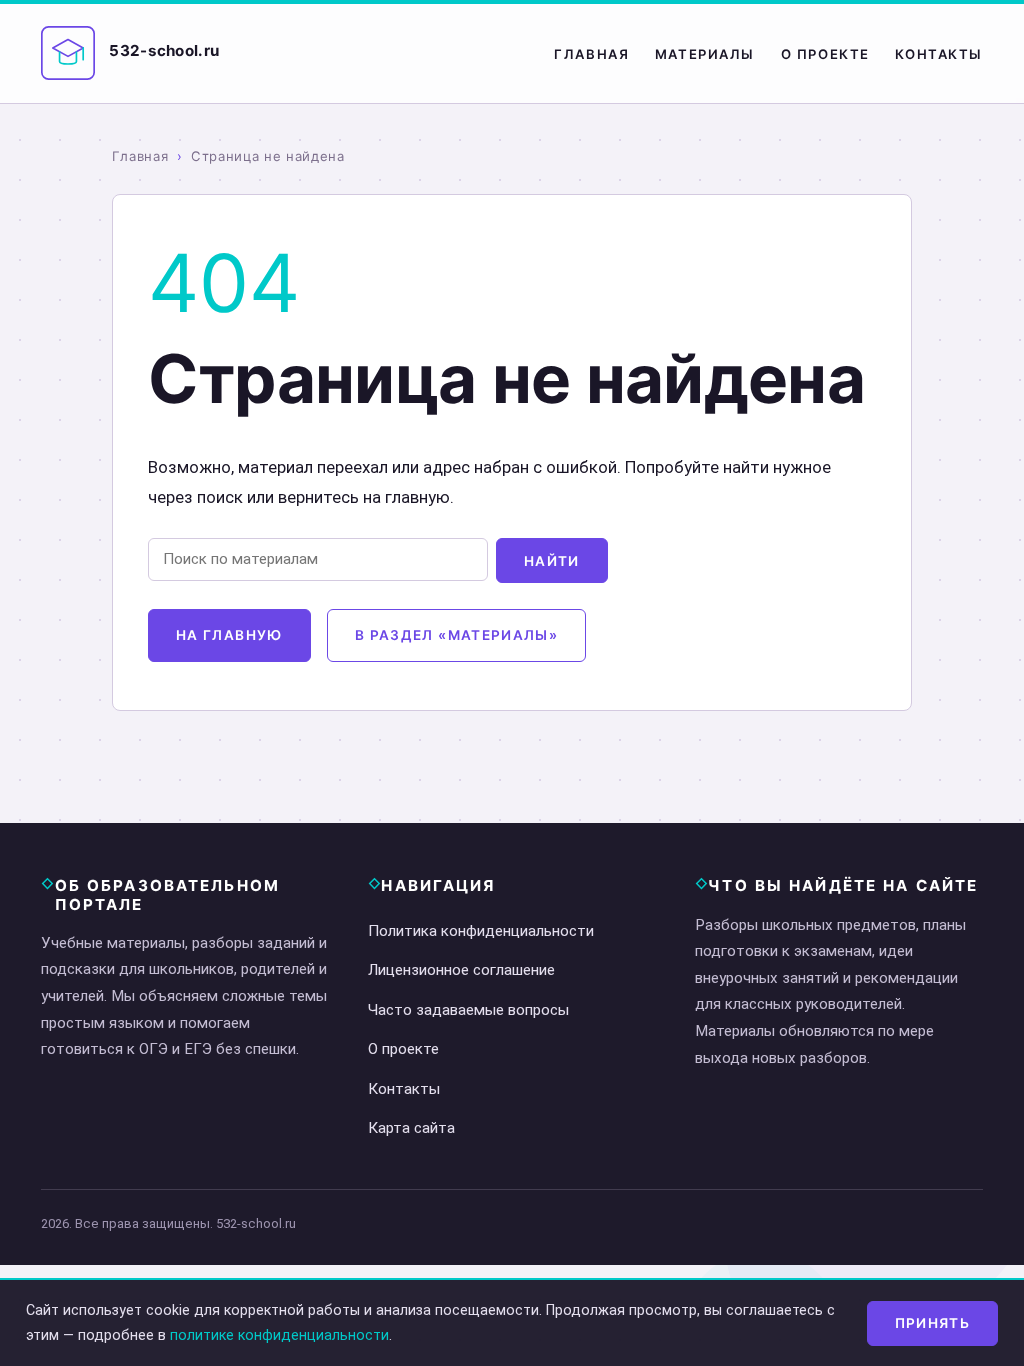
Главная (591, 54)
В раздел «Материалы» (456, 635)
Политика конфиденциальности (481, 931)
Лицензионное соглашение (461, 970)
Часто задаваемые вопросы (468, 1010)
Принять (933, 1323)
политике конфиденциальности (279, 1335)
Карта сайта (411, 1128)
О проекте (825, 54)
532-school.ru (164, 50)
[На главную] (68, 53)
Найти (552, 561)
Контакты (939, 54)
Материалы (705, 54)
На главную (229, 635)
